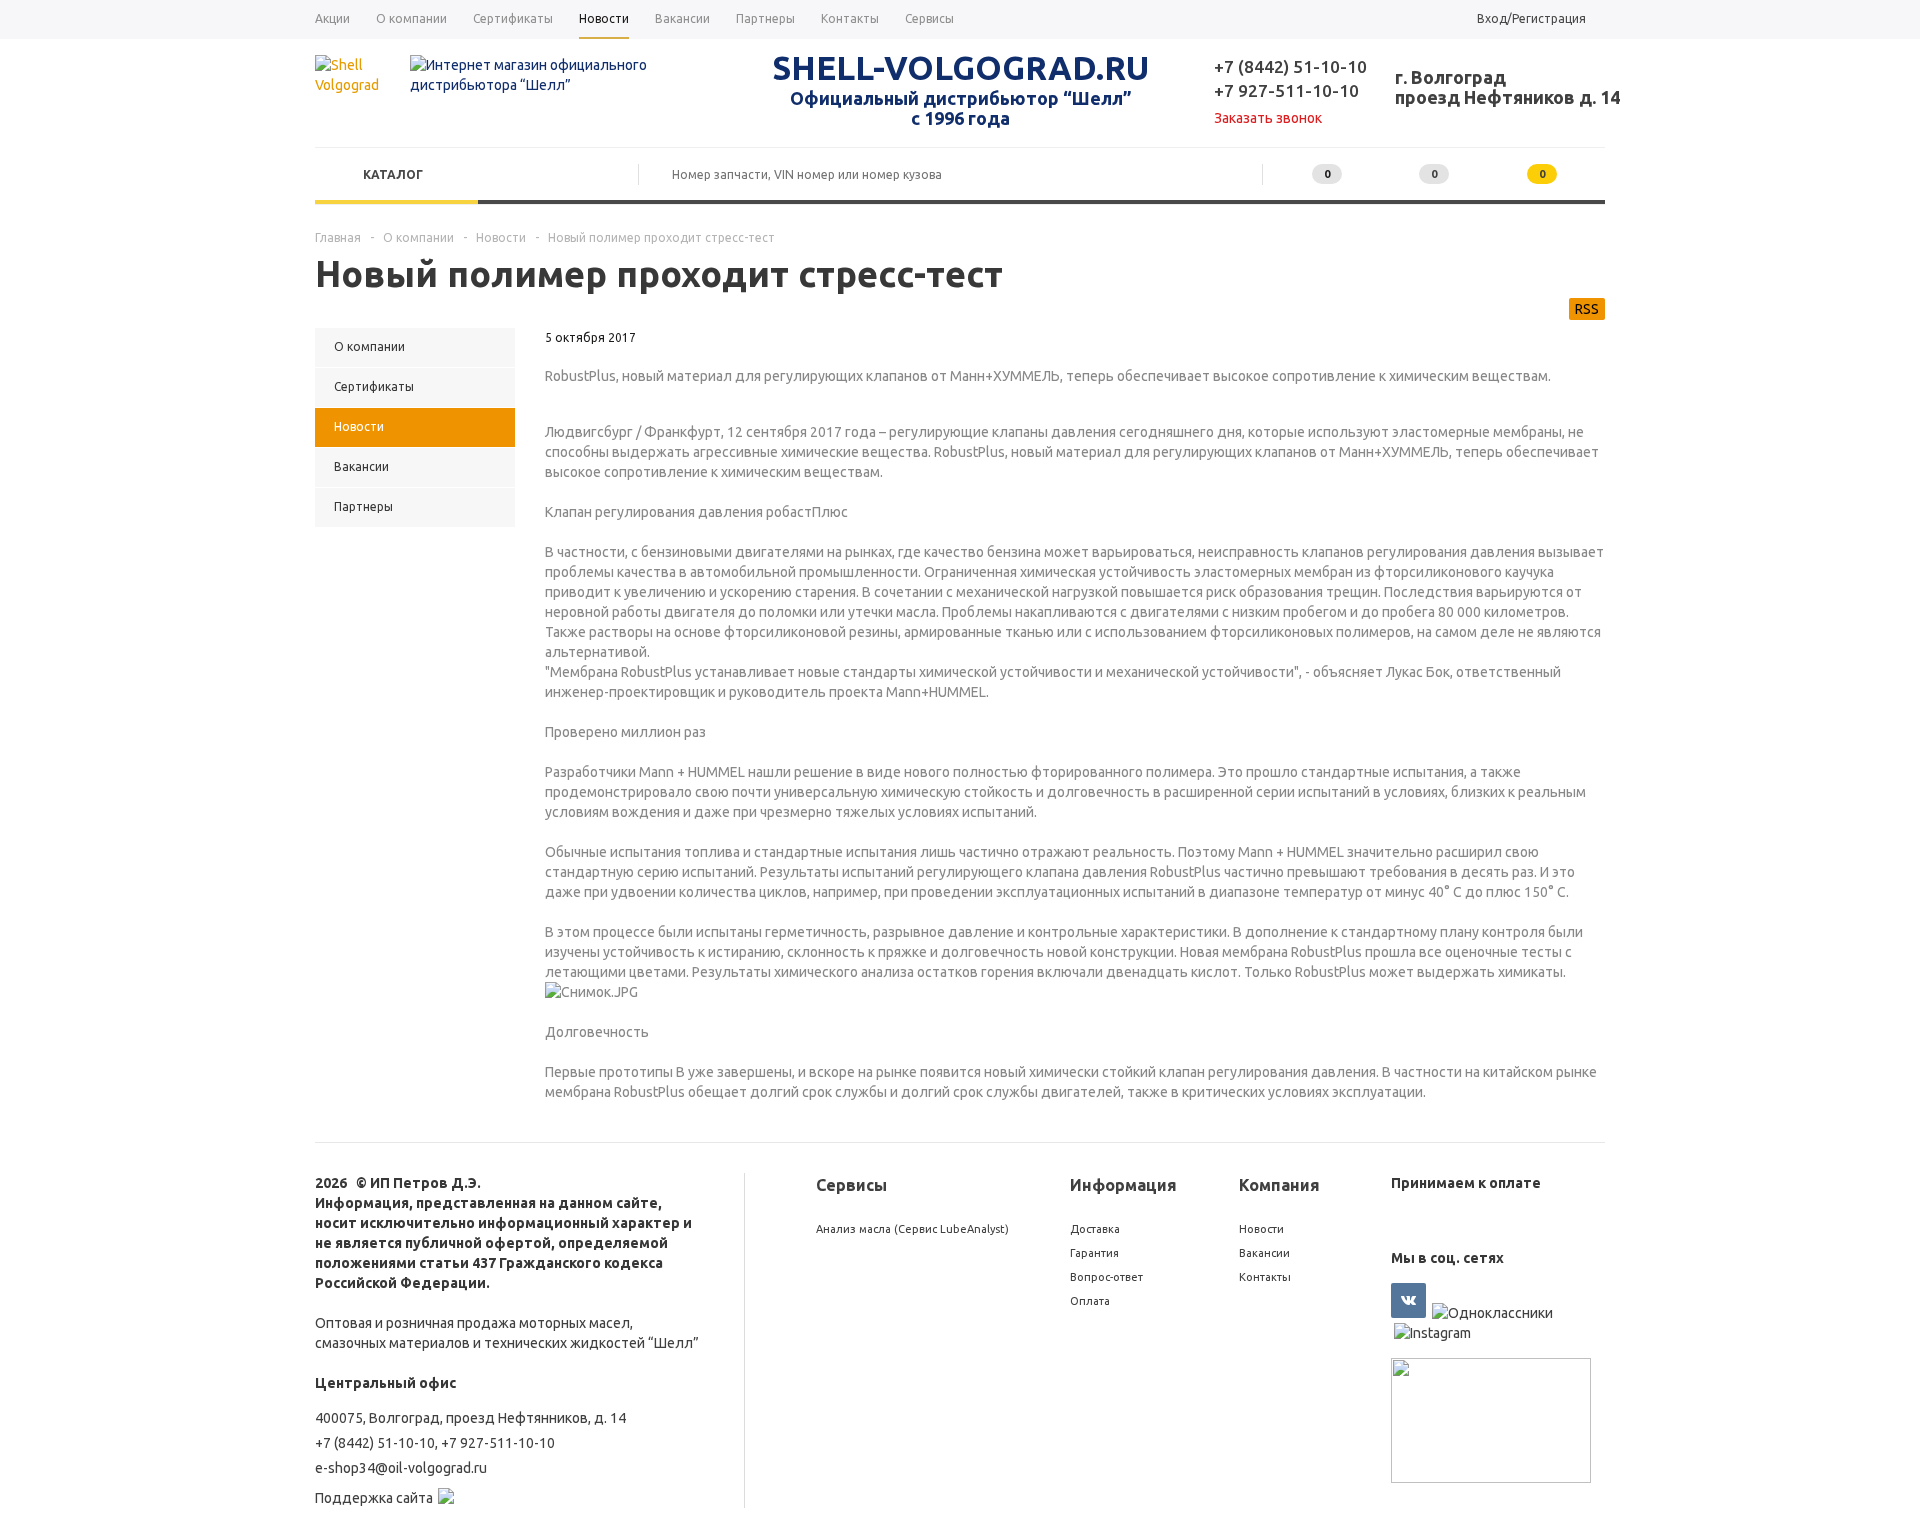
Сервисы (851, 1185)
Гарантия (1094, 1253)
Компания (1279, 1185)
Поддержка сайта (374, 1498)
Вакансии (1264, 1253)
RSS (1587, 309)
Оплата (1090, 1301)
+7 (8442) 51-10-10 (1290, 66)
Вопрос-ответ (1106, 1277)
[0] (1398, 174)
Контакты (1265, 1277)
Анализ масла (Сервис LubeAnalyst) (912, 1229)
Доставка (1095, 1229)
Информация (1123, 1185)
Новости (1261, 1229)
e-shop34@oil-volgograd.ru (401, 1468)
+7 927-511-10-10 (1286, 90)
